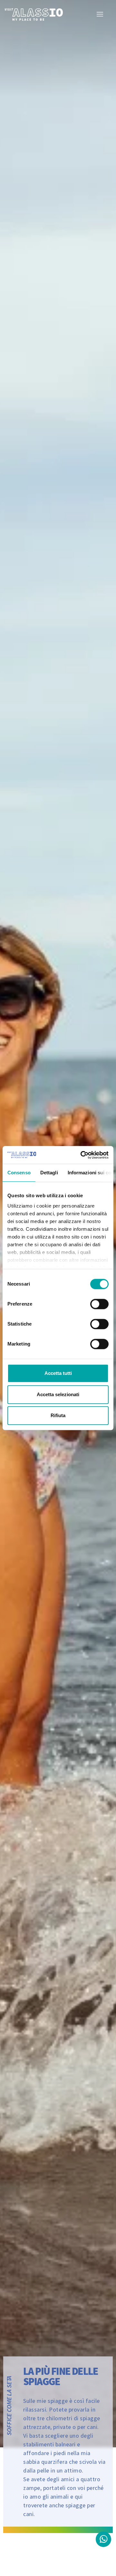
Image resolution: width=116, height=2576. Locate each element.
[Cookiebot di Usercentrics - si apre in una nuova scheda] (82, 1155)
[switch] (99, 1304)
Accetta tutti (58, 1373)
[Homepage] (34, 14)
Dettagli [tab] (49, 1173)
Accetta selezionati (58, 1394)
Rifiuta (58, 1415)
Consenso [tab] (19, 1173)
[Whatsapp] (103, 2539)
